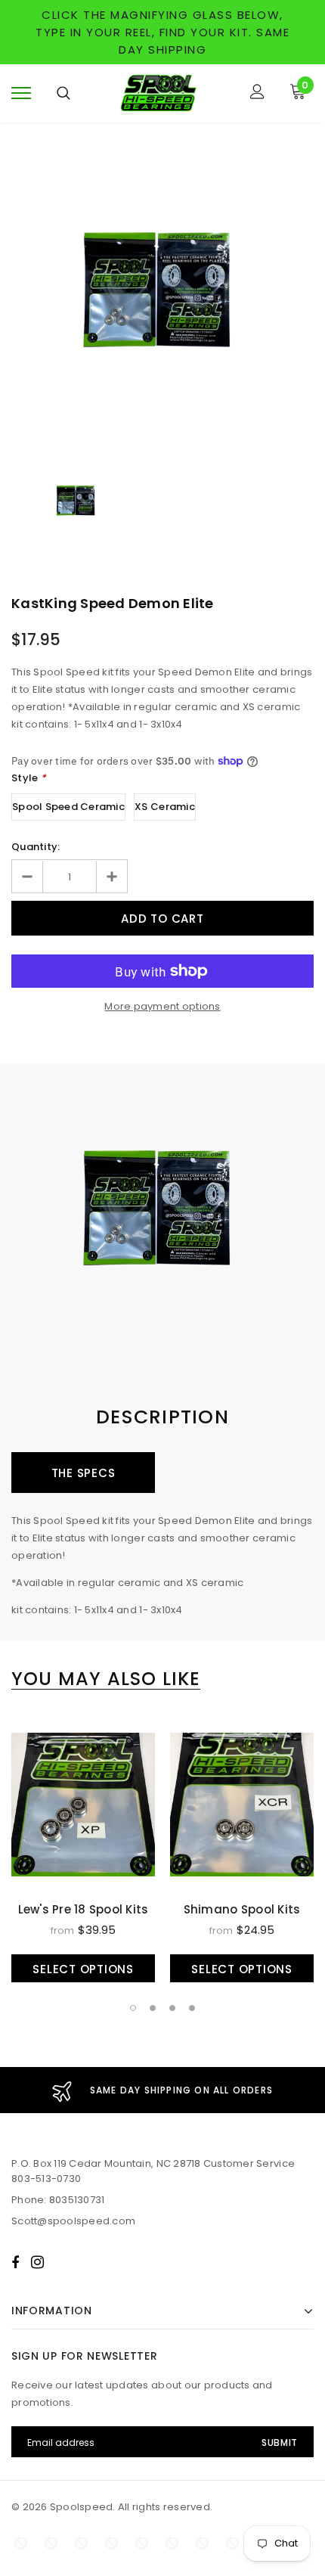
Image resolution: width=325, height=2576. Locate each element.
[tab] (106, 1679)
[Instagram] (37, 2262)
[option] (162, 296)
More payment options (162, 1006)
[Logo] (161, 93)
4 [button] (192, 2008)
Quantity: (36, 847)
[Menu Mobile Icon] (21, 93)
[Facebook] (15, 2262)
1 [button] (133, 2008)
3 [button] (172, 2008)
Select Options (83, 1969)
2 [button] (153, 2008)
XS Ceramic (165, 807)
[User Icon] (257, 93)
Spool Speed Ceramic (68, 807)
